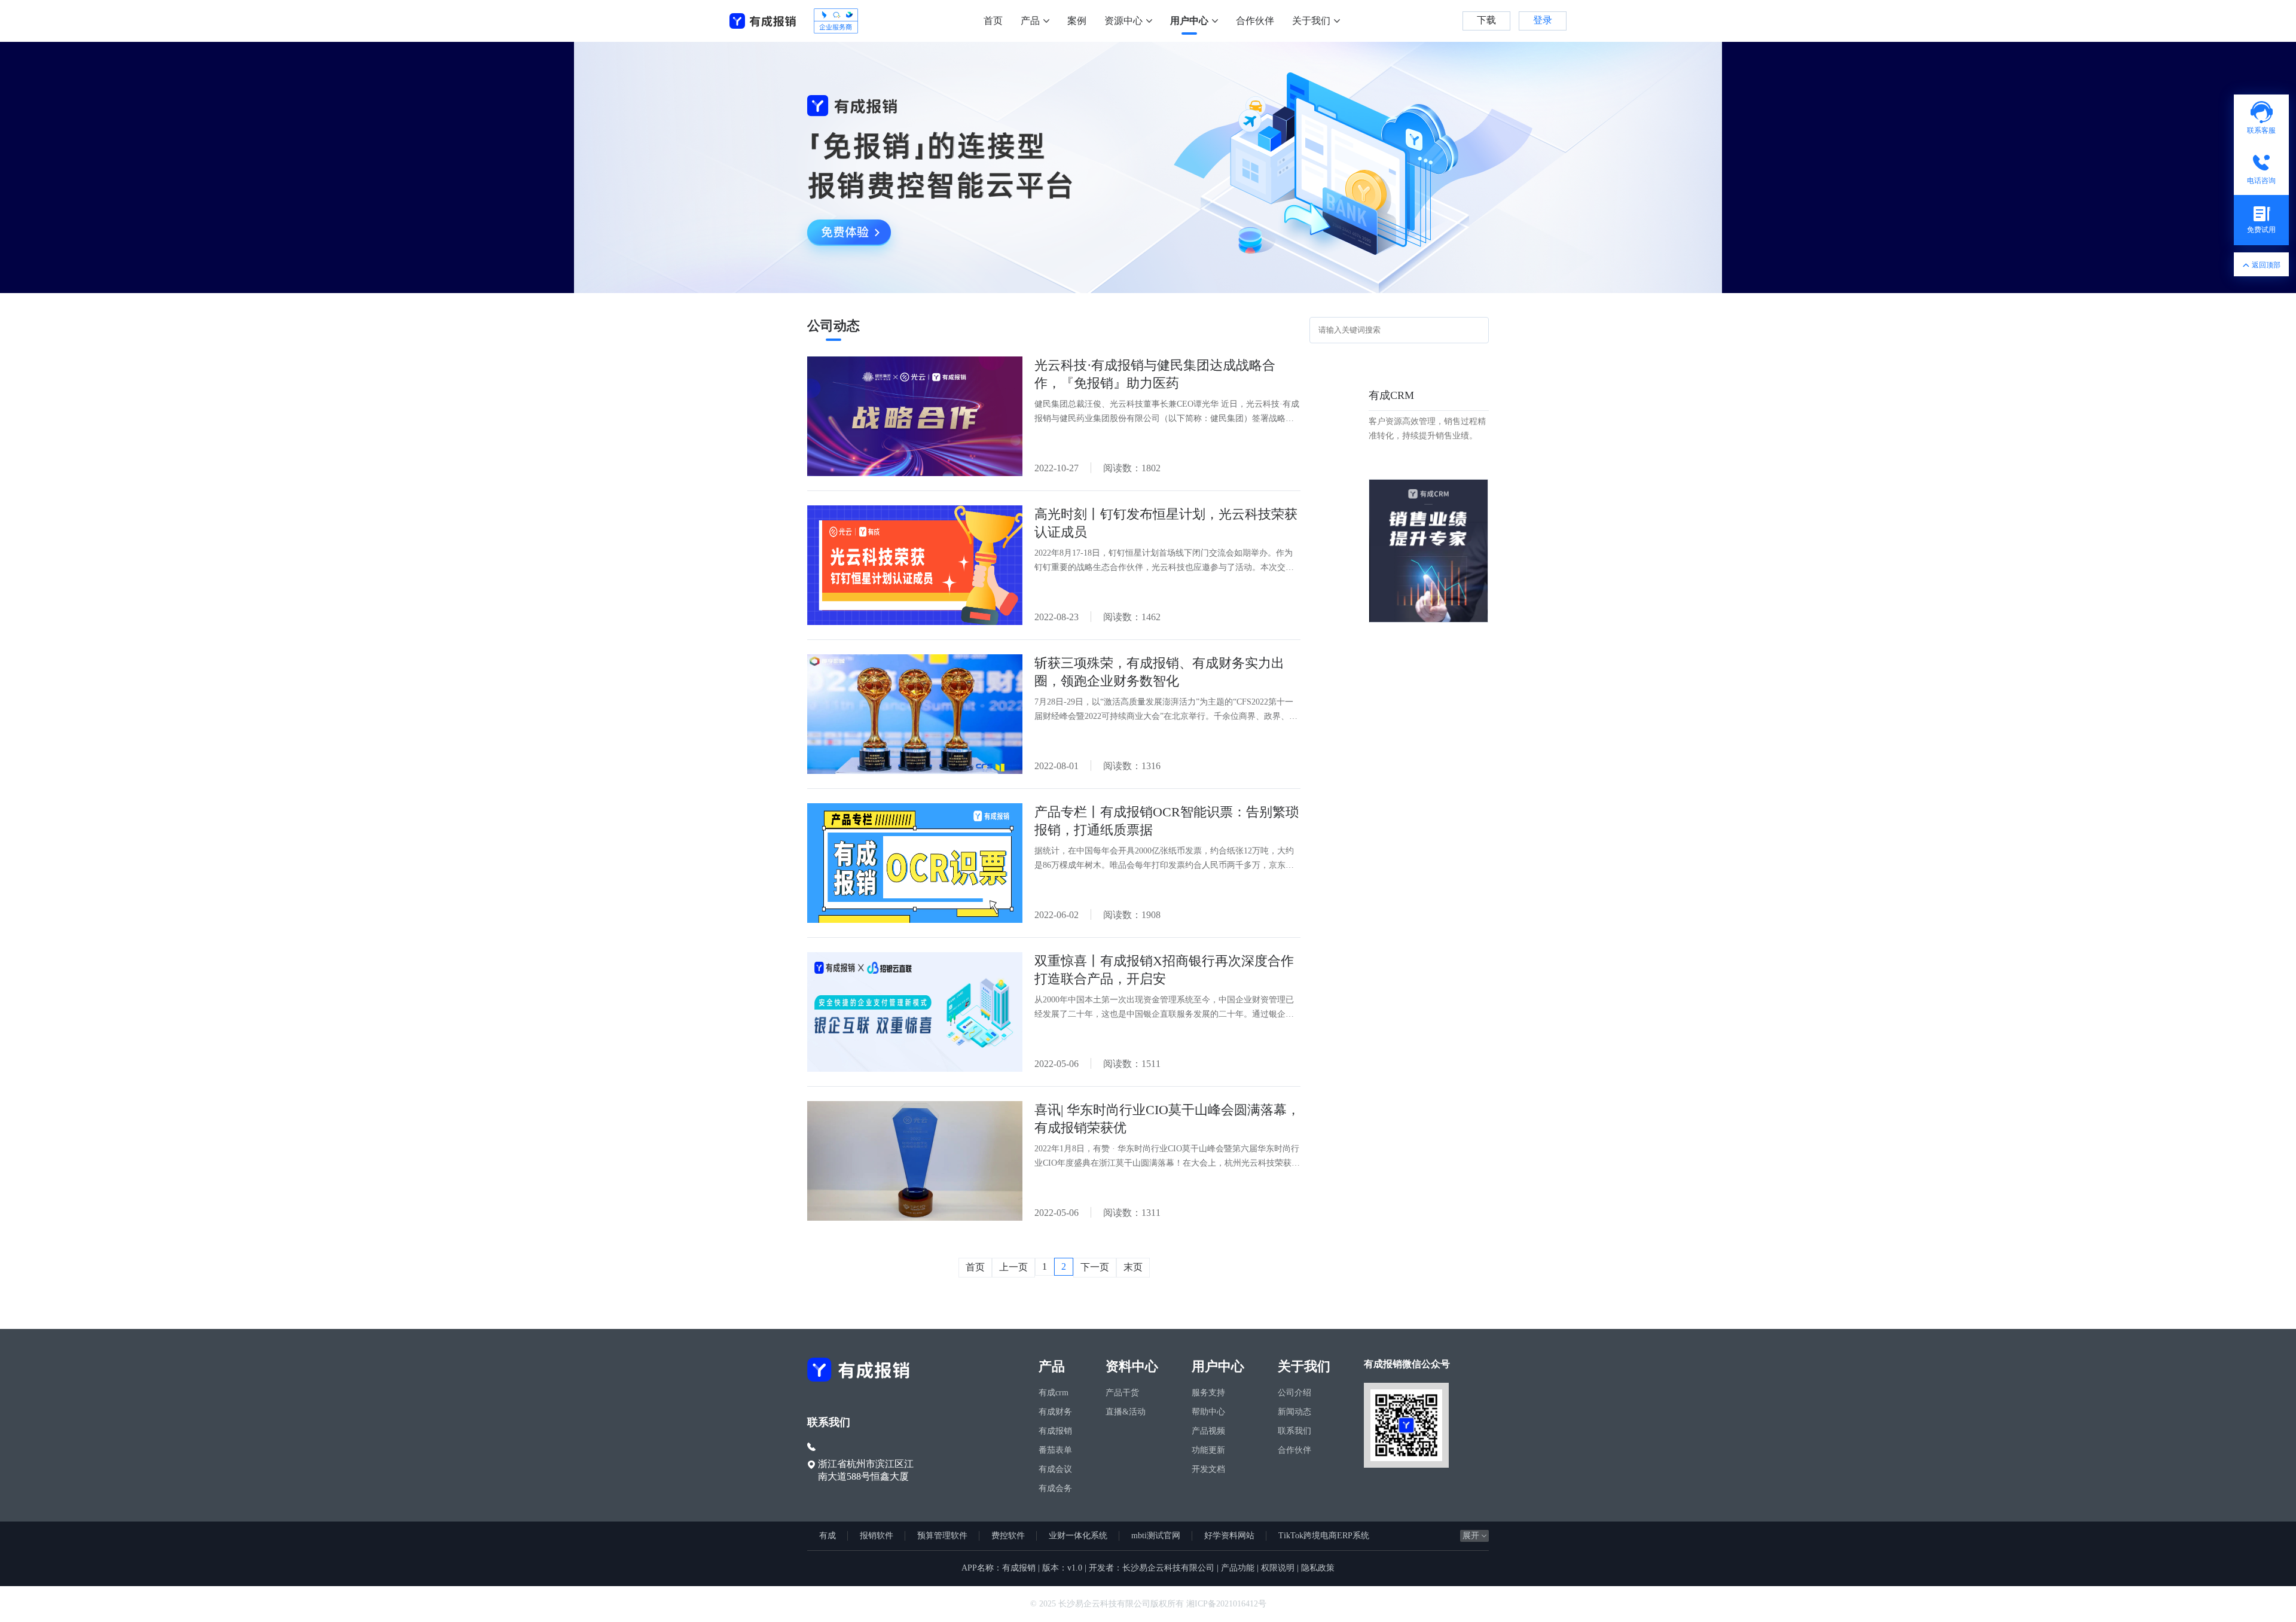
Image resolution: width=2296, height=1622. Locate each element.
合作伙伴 (1255, 21)
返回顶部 (2266, 265)
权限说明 (1278, 1568)
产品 (1030, 21)
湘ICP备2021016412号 (1226, 1604)
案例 (1077, 21)
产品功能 (1238, 1568)
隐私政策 (1318, 1568)
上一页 (1013, 1267)
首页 (993, 21)
